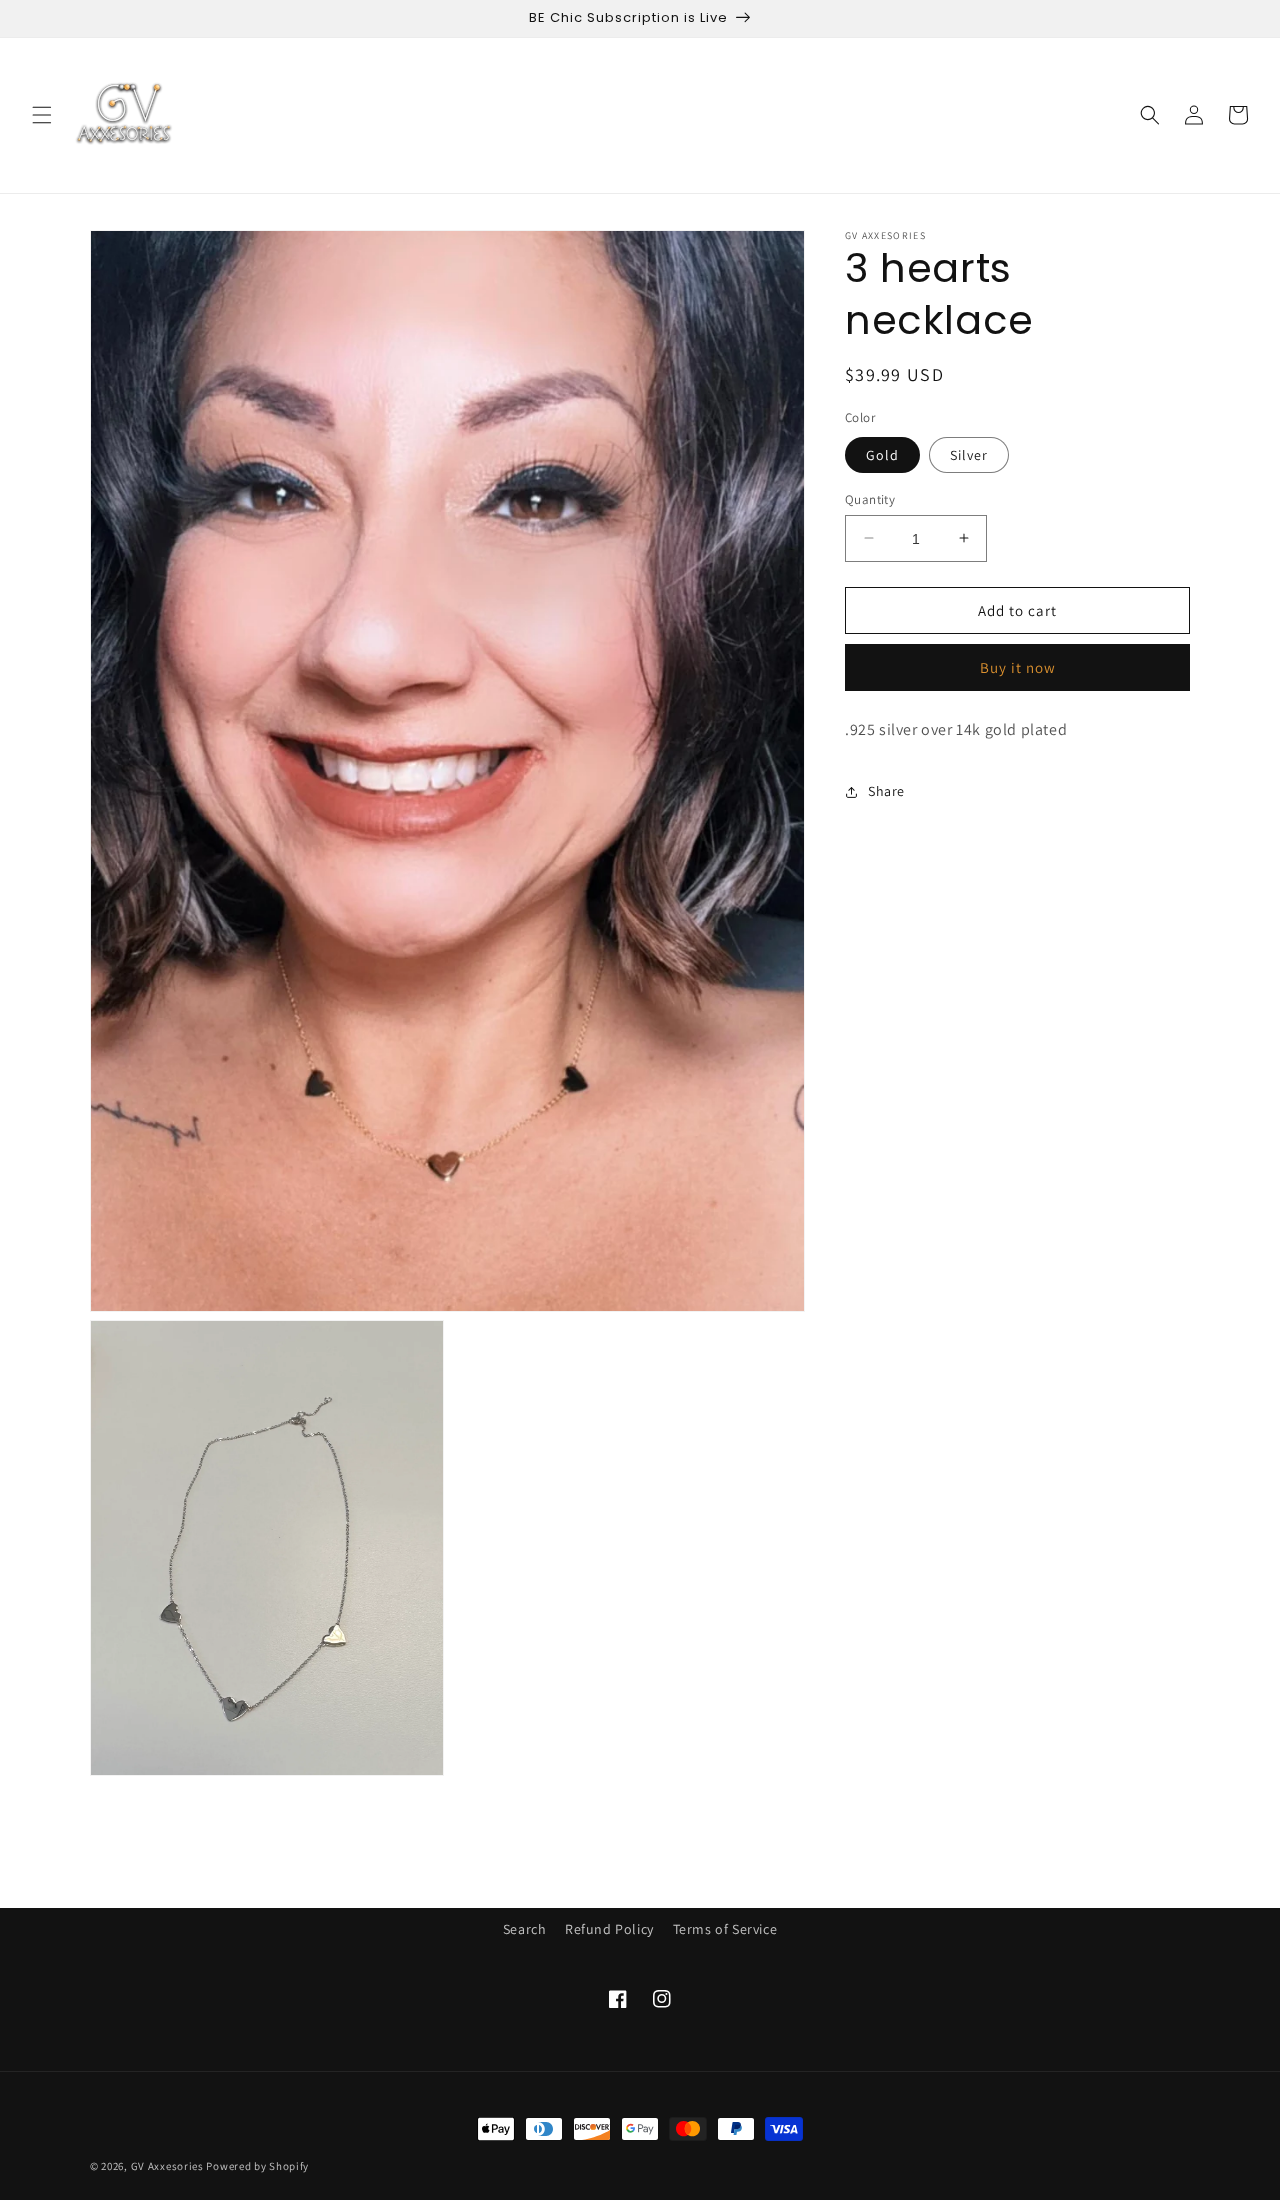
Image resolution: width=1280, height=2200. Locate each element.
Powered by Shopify (257, 2166)
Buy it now (1018, 667)
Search (525, 1929)
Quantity (870, 498)
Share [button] (886, 791)
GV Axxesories (167, 2166)
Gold (882, 454)
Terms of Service (725, 1929)
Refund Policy (609, 1929)
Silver (969, 454)
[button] (42, 115)
